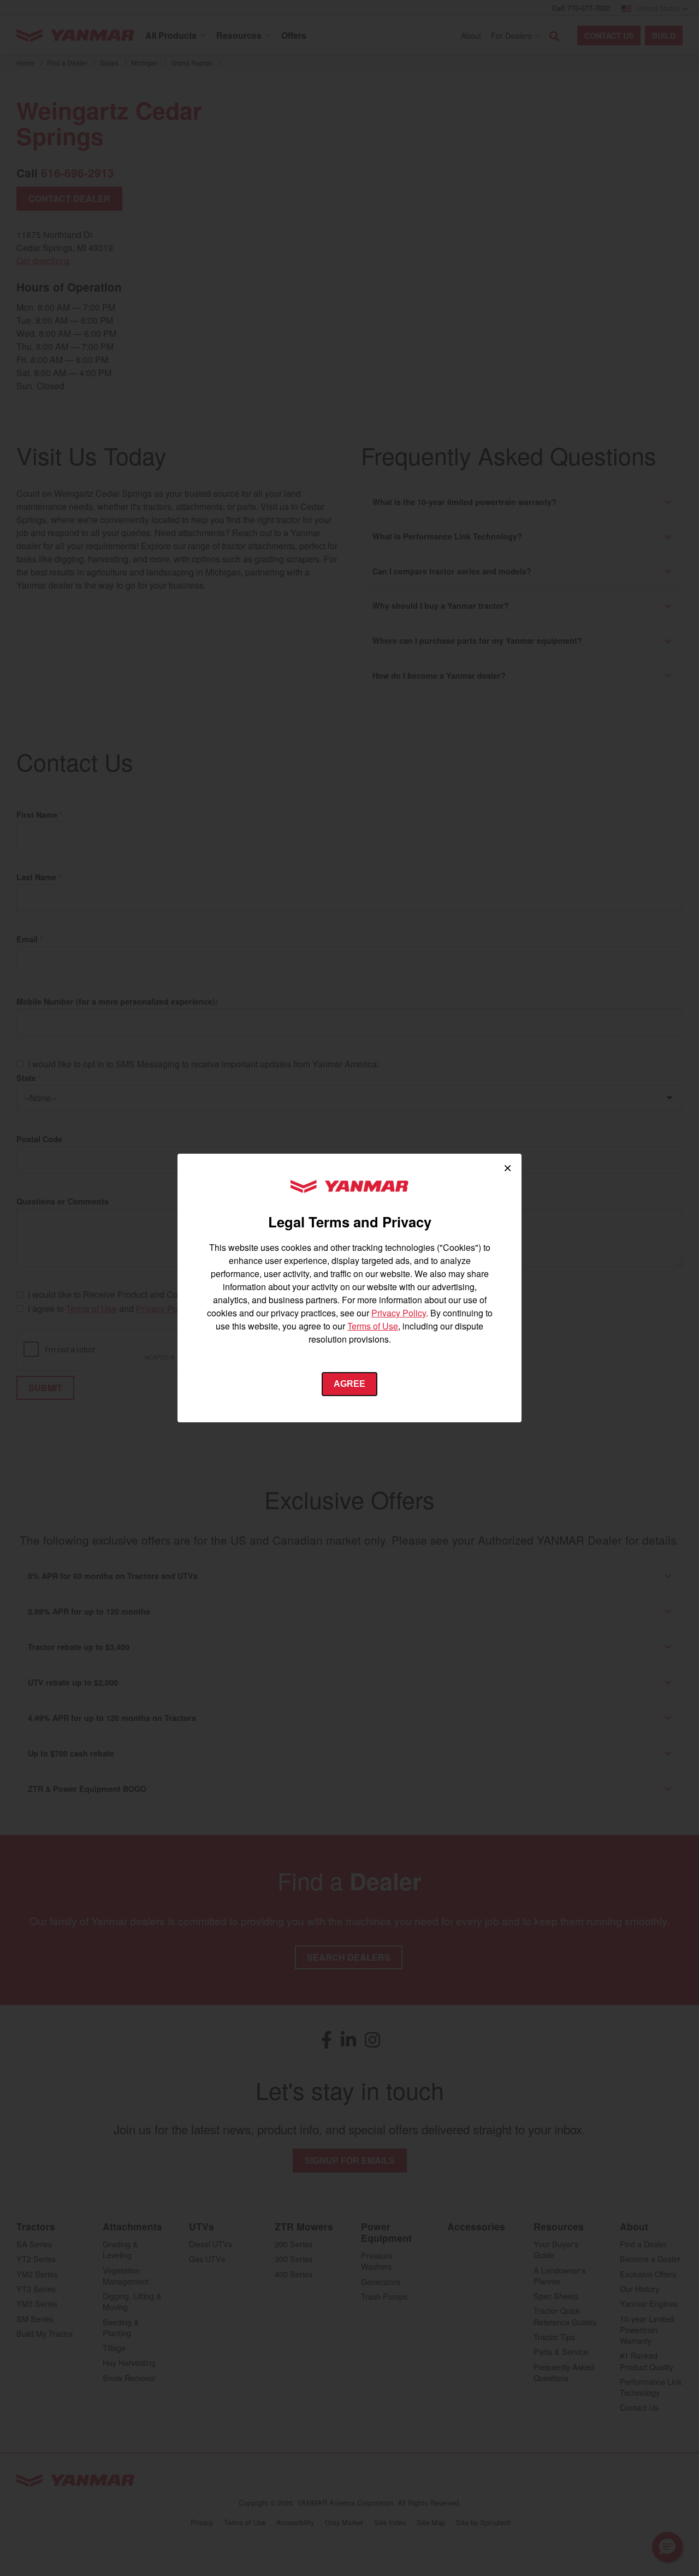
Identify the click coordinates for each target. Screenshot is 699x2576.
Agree (349, 1384)
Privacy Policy (399, 1313)
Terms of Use (373, 1326)
